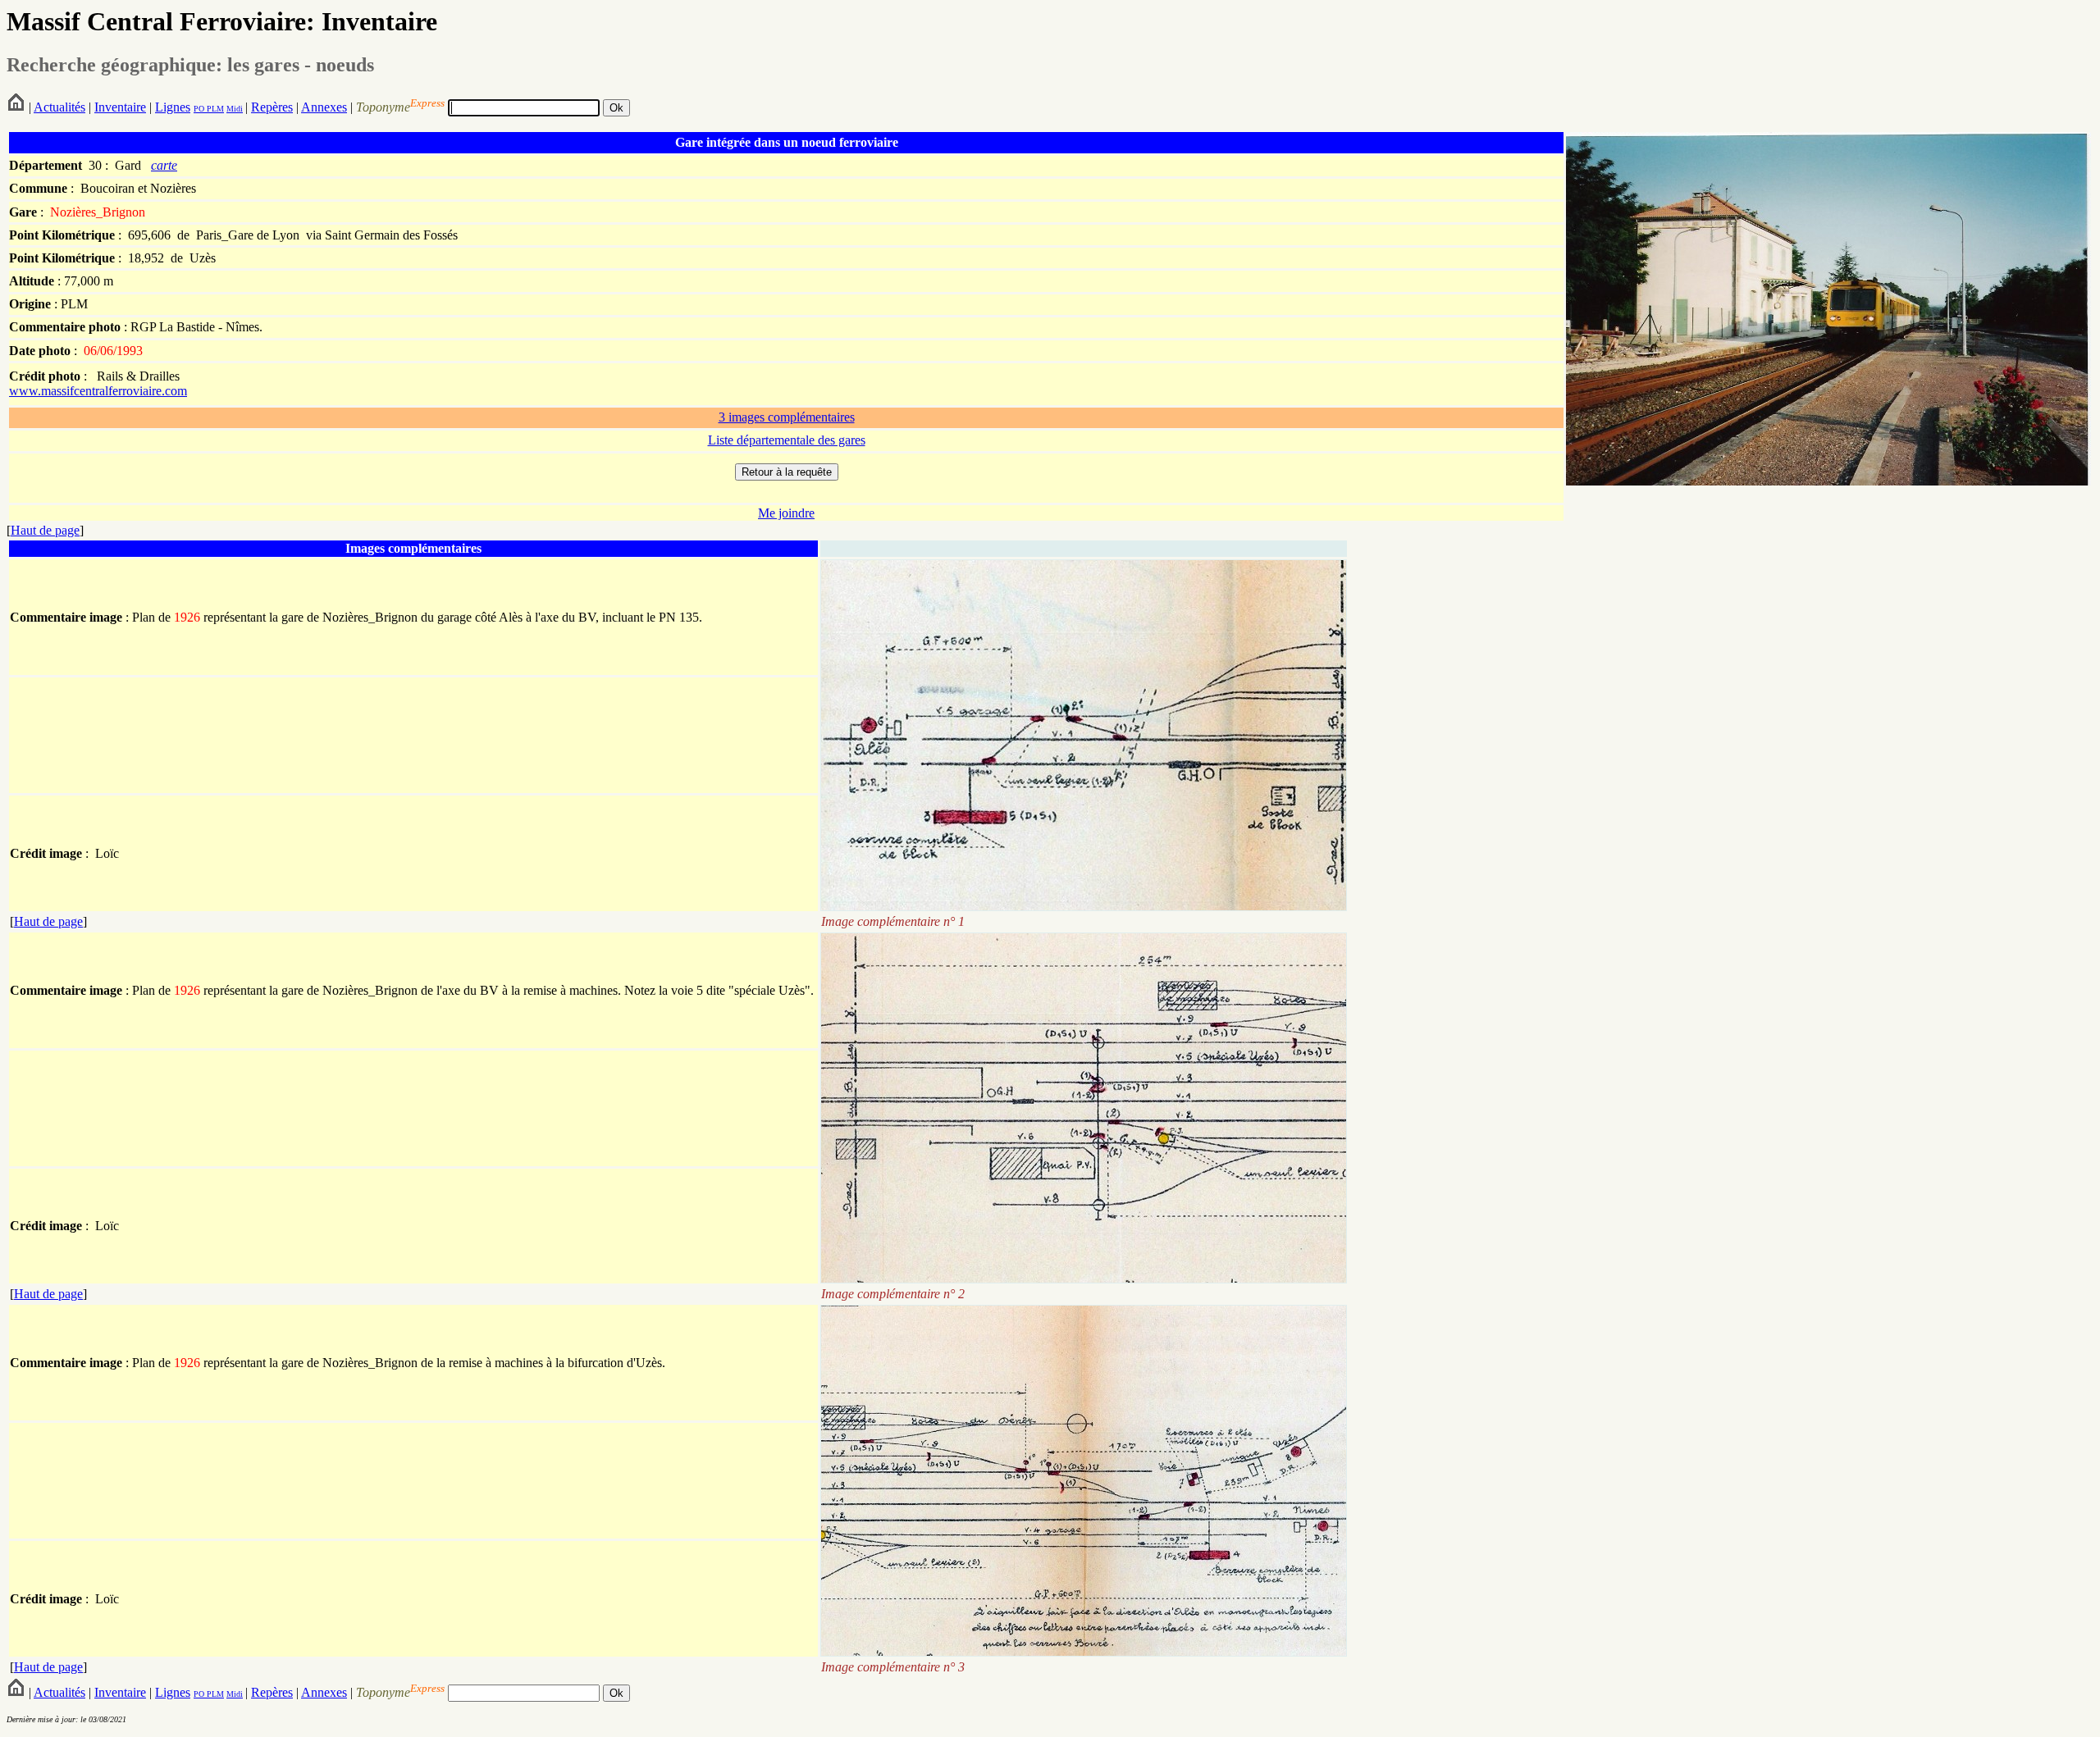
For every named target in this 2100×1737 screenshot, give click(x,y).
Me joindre (786, 513)
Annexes (324, 107)
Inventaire (120, 107)
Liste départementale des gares (787, 440)
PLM (214, 109)
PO (199, 109)
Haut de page (45, 530)
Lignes (173, 107)
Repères (272, 107)
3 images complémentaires (787, 417)
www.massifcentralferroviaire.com (98, 391)
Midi (235, 109)
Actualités (59, 107)
